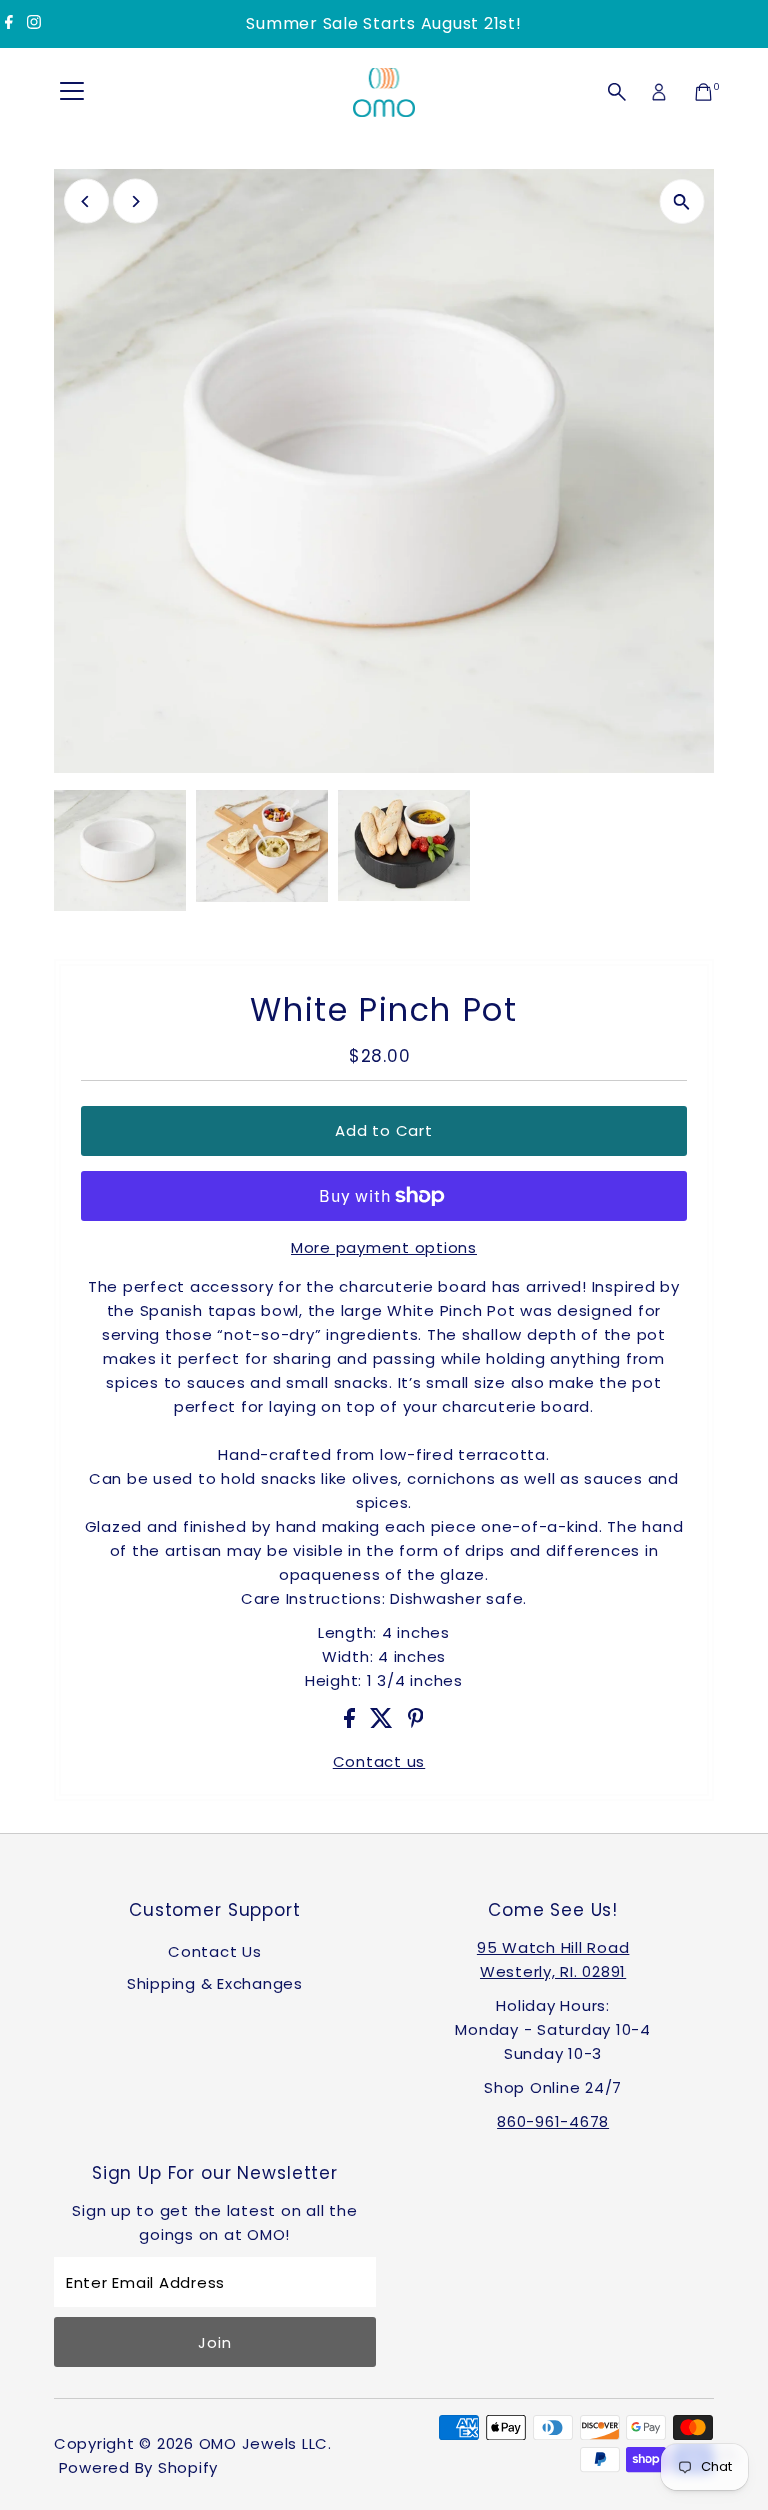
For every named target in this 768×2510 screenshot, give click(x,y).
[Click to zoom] (681, 201)
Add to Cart (383, 1130)
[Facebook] (9, 24)
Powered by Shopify (139, 2467)
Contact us (379, 1761)
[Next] (135, 201)
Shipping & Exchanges (215, 1983)
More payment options (384, 1247)
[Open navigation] (72, 92)
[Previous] (86, 201)
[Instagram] (34, 24)
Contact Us (215, 1951)
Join (214, 2342)
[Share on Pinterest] (416, 1722)
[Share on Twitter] (384, 1722)
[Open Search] (617, 92)
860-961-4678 (553, 2121)
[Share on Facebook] (352, 1722)
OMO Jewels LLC (264, 2443)
